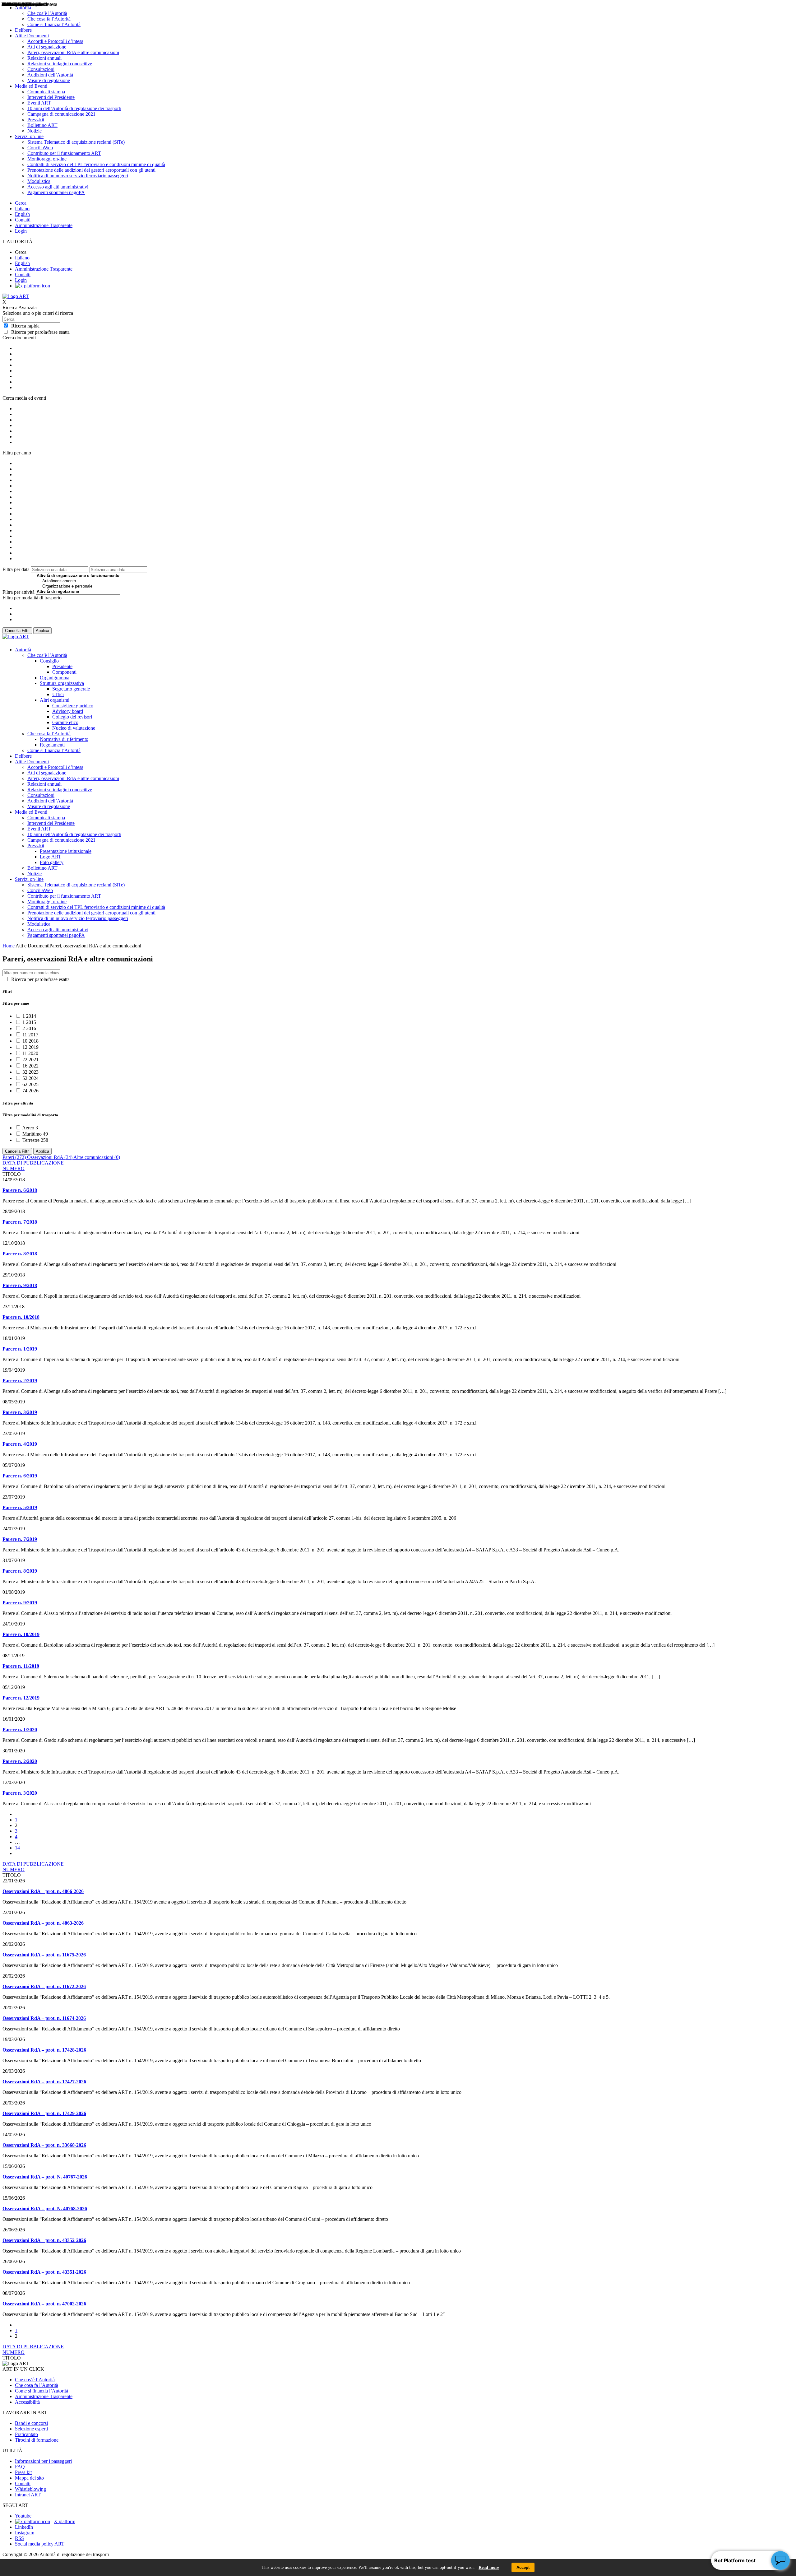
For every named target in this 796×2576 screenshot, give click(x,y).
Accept (523, 2567)
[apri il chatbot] (780, 2560)
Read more (489, 2567)
